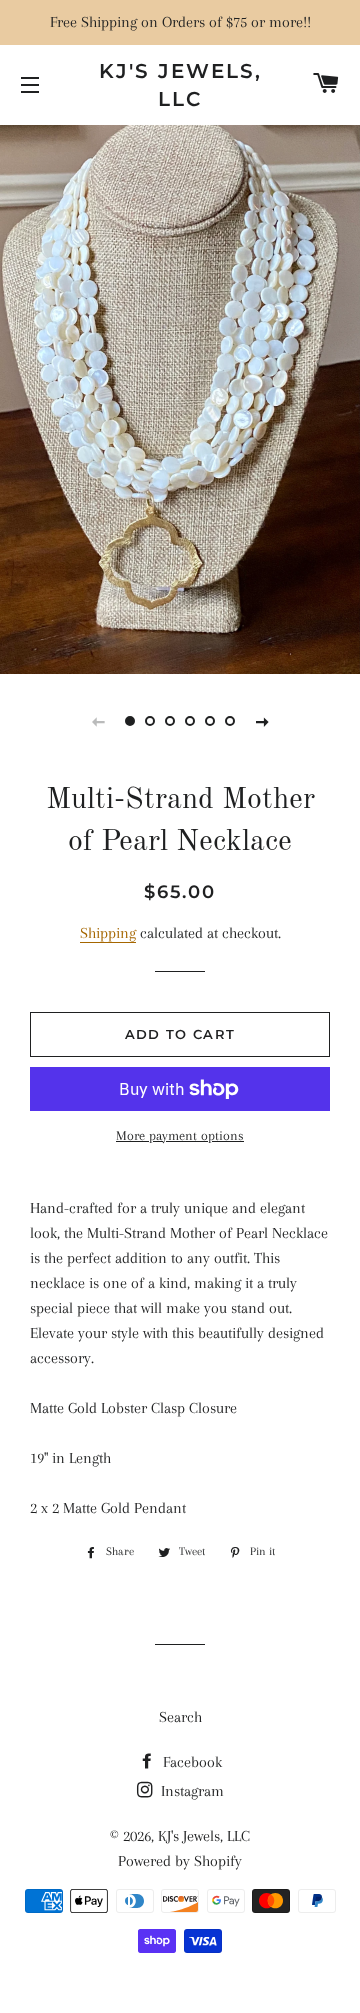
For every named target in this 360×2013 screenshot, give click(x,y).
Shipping (108, 933)
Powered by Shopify (180, 1861)
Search (180, 1717)
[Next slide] (262, 721)
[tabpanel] (180, 397)
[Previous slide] (98, 721)
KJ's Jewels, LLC (180, 85)
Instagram (190, 1791)
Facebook (190, 1762)
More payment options (180, 1135)
